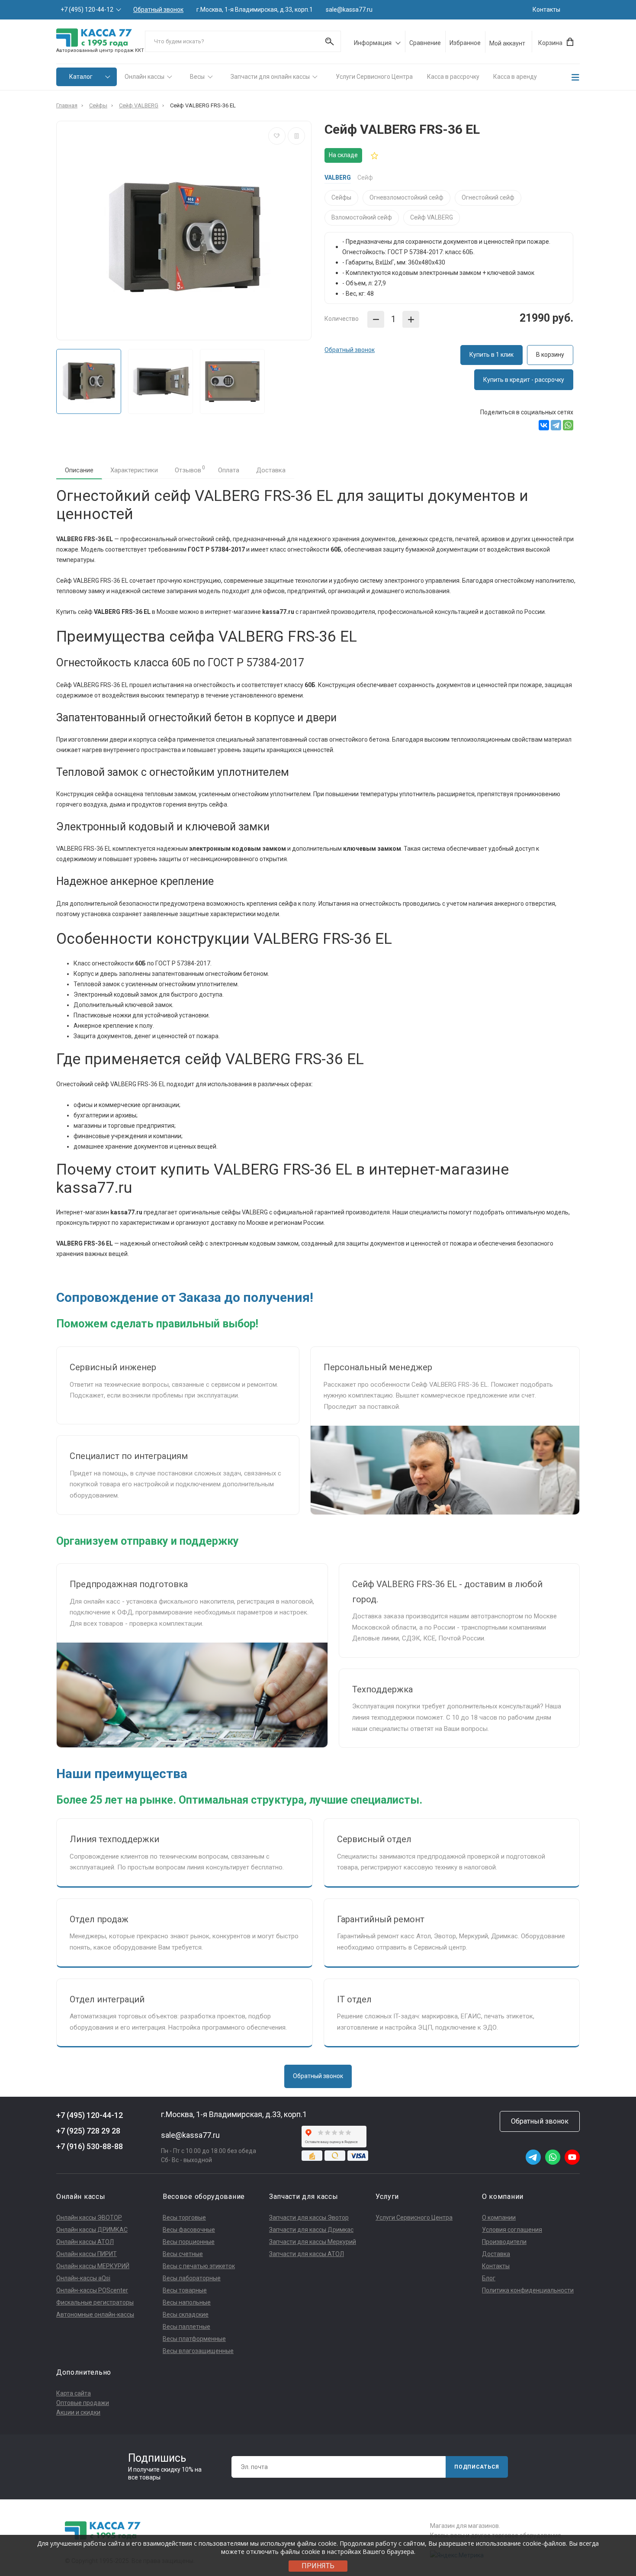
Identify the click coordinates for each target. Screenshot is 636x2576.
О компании (499, 2218)
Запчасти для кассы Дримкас (311, 2230)
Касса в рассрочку (453, 77)
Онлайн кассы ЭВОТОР (89, 2218)
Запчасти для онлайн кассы (270, 77)
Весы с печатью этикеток (199, 2266)
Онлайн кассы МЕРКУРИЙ (93, 2266)
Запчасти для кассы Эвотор (309, 2218)
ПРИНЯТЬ (318, 2566)
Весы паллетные (186, 2327)
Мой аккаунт (507, 43)
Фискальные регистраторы (95, 2302)
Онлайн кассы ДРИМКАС (92, 2230)
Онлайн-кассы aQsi (83, 2278)
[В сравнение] (296, 136)
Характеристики (134, 470)
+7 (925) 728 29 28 (88, 2131)
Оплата (229, 470)
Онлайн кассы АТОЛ (85, 2242)
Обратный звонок (158, 10)
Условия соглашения (512, 2230)
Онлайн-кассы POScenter (92, 2290)
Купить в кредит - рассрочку (524, 380)
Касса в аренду (515, 77)
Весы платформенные (194, 2339)
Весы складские (186, 2315)
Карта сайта (74, 2393)
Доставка (271, 470)
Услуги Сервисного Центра (374, 77)
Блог (489, 2278)
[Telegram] (556, 425)
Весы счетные (183, 2254)
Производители (504, 2242)
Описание (79, 470)
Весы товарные (185, 2290)
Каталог (81, 77)
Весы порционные (189, 2242)
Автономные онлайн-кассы (95, 2315)
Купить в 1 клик (491, 355)
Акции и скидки (78, 2412)
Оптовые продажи (83, 2403)
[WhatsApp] (568, 425)
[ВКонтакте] (544, 425)
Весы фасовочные (189, 2230)
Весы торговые (184, 2218)
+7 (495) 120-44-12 (87, 10)
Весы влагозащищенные (198, 2351)
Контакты (546, 10)
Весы (197, 77)
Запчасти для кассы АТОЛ (307, 2254)
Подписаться (477, 2467)
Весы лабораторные (192, 2278)
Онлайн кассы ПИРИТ (87, 2254)
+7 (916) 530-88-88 (90, 2146)
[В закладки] (277, 136)
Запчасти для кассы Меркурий (313, 2242)
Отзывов (190, 469)
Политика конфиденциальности (528, 2290)
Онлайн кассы (145, 77)
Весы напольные (187, 2302)
